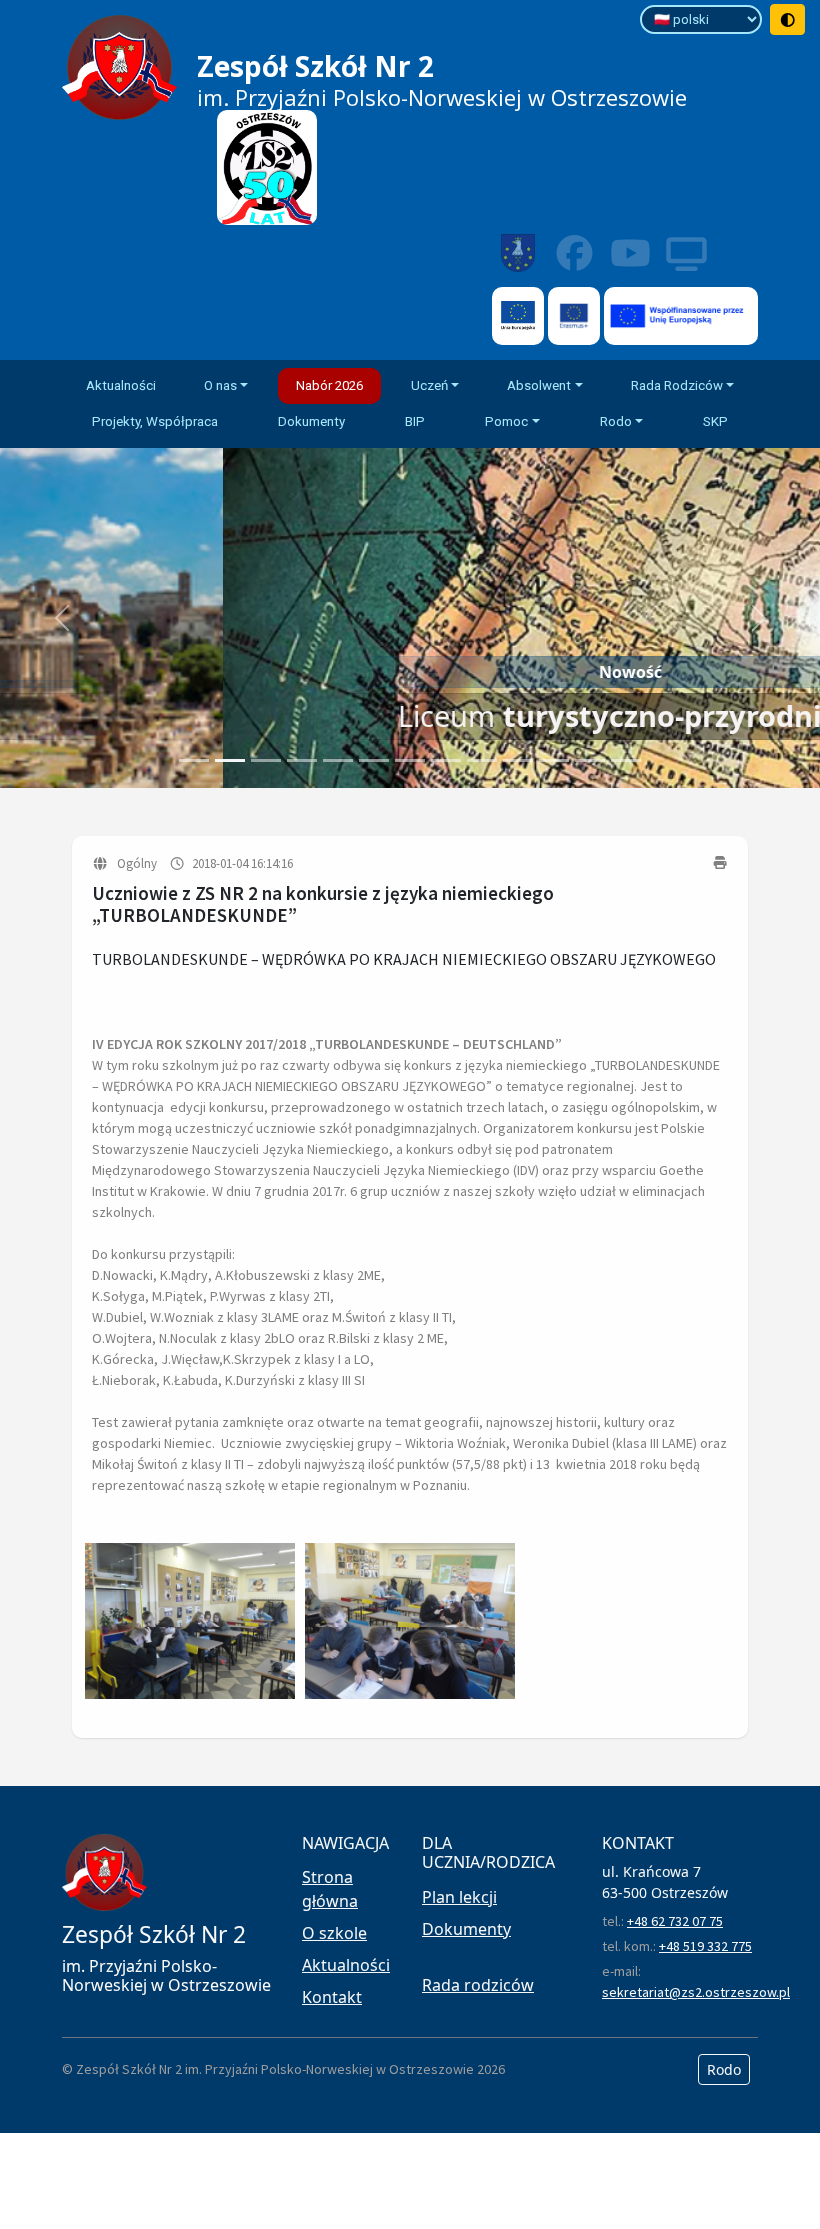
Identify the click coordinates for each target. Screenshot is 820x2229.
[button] (61, 618)
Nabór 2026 (329, 385)
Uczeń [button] (429, 385)
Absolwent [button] (539, 385)
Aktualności (121, 385)
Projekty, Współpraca (155, 421)
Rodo (724, 2069)
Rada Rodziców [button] (677, 385)
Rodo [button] (616, 421)
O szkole (334, 1933)
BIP (415, 421)
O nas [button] (220, 385)
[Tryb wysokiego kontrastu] (788, 19)
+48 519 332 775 (705, 1946)
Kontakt (332, 1997)
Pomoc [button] (506, 421)
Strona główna (330, 1889)
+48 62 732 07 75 (675, 1921)
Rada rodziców (478, 1985)
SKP (715, 421)
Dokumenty (311, 421)
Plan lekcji (459, 1897)
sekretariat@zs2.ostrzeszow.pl (696, 1992)
